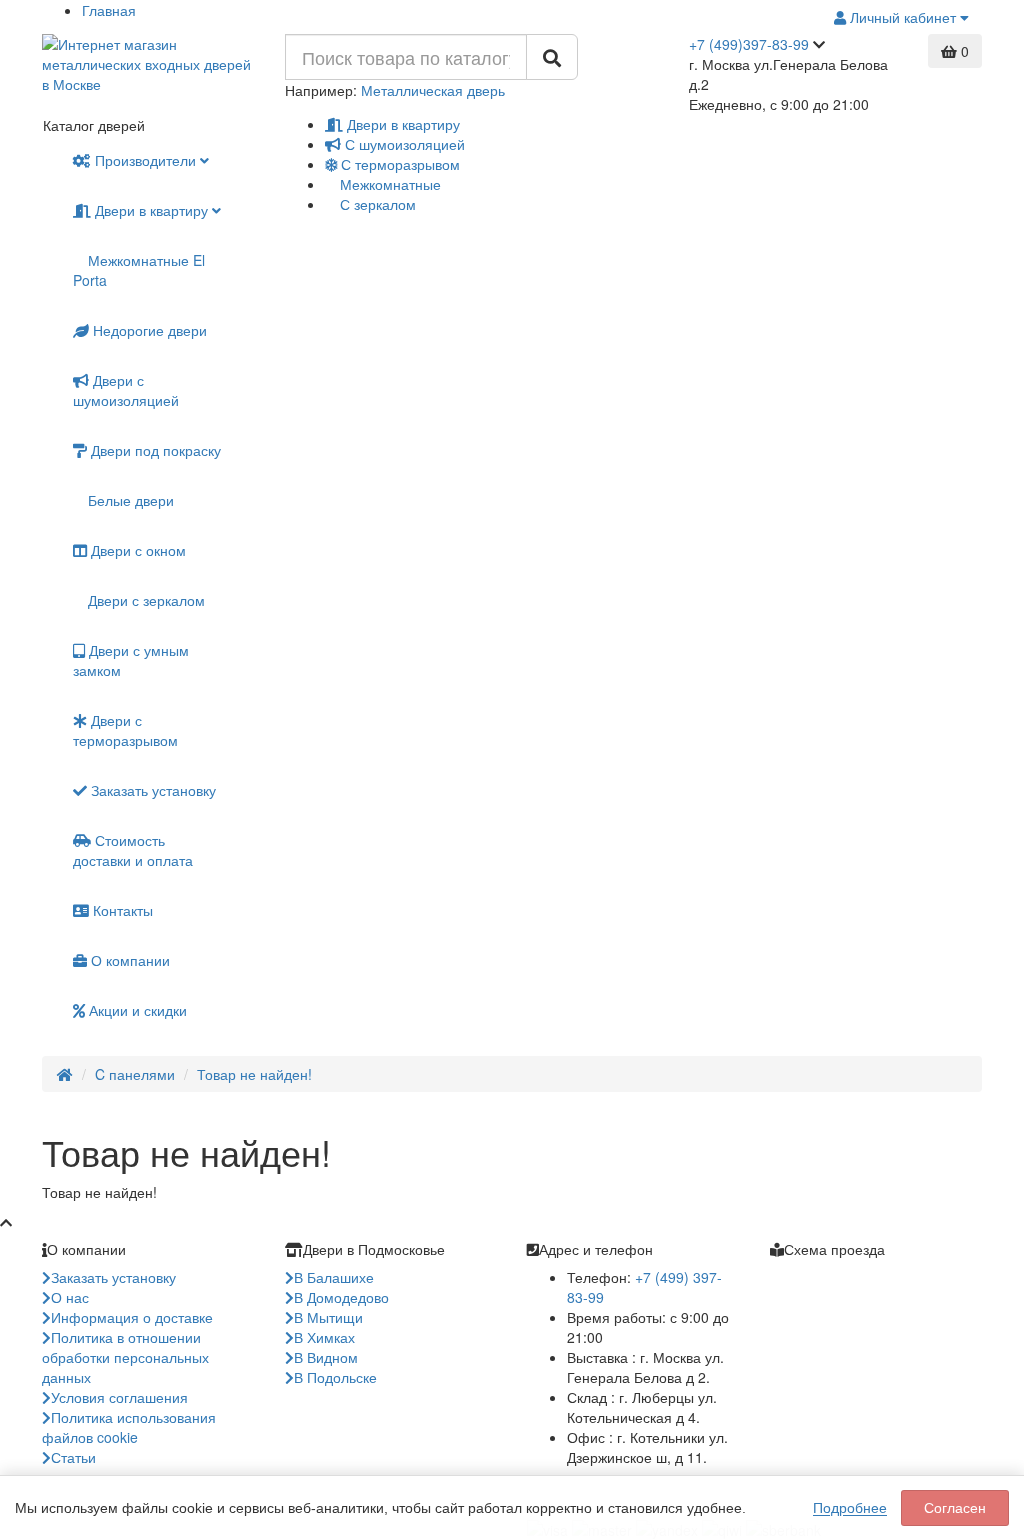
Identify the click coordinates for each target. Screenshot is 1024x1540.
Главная (109, 10)
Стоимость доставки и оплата (133, 850)
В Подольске (335, 1377)
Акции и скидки (136, 1010)
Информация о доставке (132, 1317)
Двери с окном (136, 550)
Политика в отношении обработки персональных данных (125, 1357)
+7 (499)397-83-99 (749, 44)
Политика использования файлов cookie (129, 1427)
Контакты (121, 910)
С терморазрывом (398, 164)
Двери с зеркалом (144, 600)
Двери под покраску (154, 450)
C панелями (135, 1074)
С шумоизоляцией (403, 144)
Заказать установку (151, 790)
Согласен (955, 1508)
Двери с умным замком (131, 660)
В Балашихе (334, 1277)
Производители (145, 160)
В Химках (324, 1337)
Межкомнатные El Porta (139, 270)
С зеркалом (376, 204)
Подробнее (850, 1508)
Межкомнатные (388, 184)
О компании (128, 960)
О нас (70, 1297)
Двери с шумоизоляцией (126, 390)
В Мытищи (328, 1317)
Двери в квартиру (401, 124)
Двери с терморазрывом (125, 730)
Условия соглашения (119, 1397)
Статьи (73, 1457)
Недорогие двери (148, 330)
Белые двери (129, 500)
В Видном (326, 1357)
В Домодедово (341, 1297)
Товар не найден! (254, 1074)
